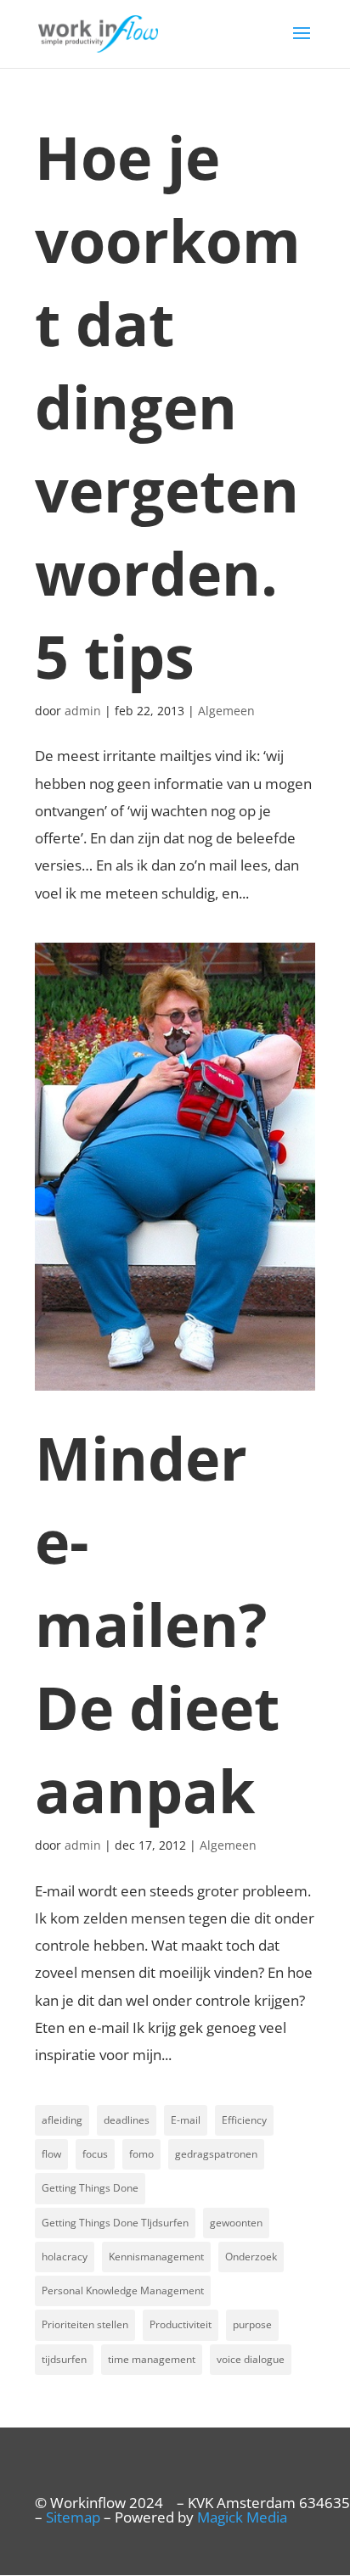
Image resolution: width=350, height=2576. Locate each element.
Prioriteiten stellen (85, 2324)
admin (83, 711)
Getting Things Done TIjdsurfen (115, 2223)
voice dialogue (251, 2359)
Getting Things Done (90, 2188)
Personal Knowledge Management (123, 2290)
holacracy (65, 2257)
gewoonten (236, 2223)
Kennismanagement (156, 2257)
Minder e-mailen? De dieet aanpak (157, 1624)
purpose (252, 2324)
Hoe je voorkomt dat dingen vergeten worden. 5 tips (168, 406)
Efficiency (244, 2120)
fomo (141, 2154)
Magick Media (242, 2517)
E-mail (186, 2120)
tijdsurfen (64, 2359)
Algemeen (226, 711)
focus (95, 2154)
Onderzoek (251, 2257)
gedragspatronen (216, 2154)
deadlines (127, 2120)
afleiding (62, 2120)
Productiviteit (181, 2324)
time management (152, 2359)
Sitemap (73, 2517)
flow (51, 2154)
